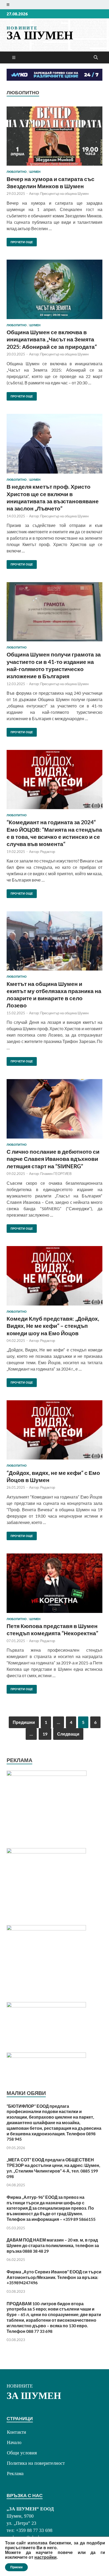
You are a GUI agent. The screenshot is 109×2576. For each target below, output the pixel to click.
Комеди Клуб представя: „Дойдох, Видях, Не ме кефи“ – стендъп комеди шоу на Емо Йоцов (53, 1326)
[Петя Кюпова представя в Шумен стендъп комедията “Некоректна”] (54, 1583)
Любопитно (17, 172)
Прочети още (20, 241)
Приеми (16, 2567)
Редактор (48, 852)
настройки (46, 2557)
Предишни (24, 1722)
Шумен (35, 172)
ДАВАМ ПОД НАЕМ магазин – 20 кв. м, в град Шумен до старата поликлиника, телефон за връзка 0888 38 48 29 (53, 2245)
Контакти (17, 2432)
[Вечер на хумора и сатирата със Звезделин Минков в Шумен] (54, 136)
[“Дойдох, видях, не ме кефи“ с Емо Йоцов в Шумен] (54, 1430)
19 (45, 1734)
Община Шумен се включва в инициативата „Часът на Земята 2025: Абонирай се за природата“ (52, 339)
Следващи (68, 1734)
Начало (14, 2442)
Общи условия (22, 2453)
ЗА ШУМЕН (40, 35)
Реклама (15, 2474)
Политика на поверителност (36, 2463)
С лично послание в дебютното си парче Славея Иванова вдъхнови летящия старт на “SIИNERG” (53, 1159)
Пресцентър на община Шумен (64, 194)
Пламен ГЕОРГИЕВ (56, 1174)
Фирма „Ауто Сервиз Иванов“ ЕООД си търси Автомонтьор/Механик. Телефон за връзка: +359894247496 (54, 2277)
